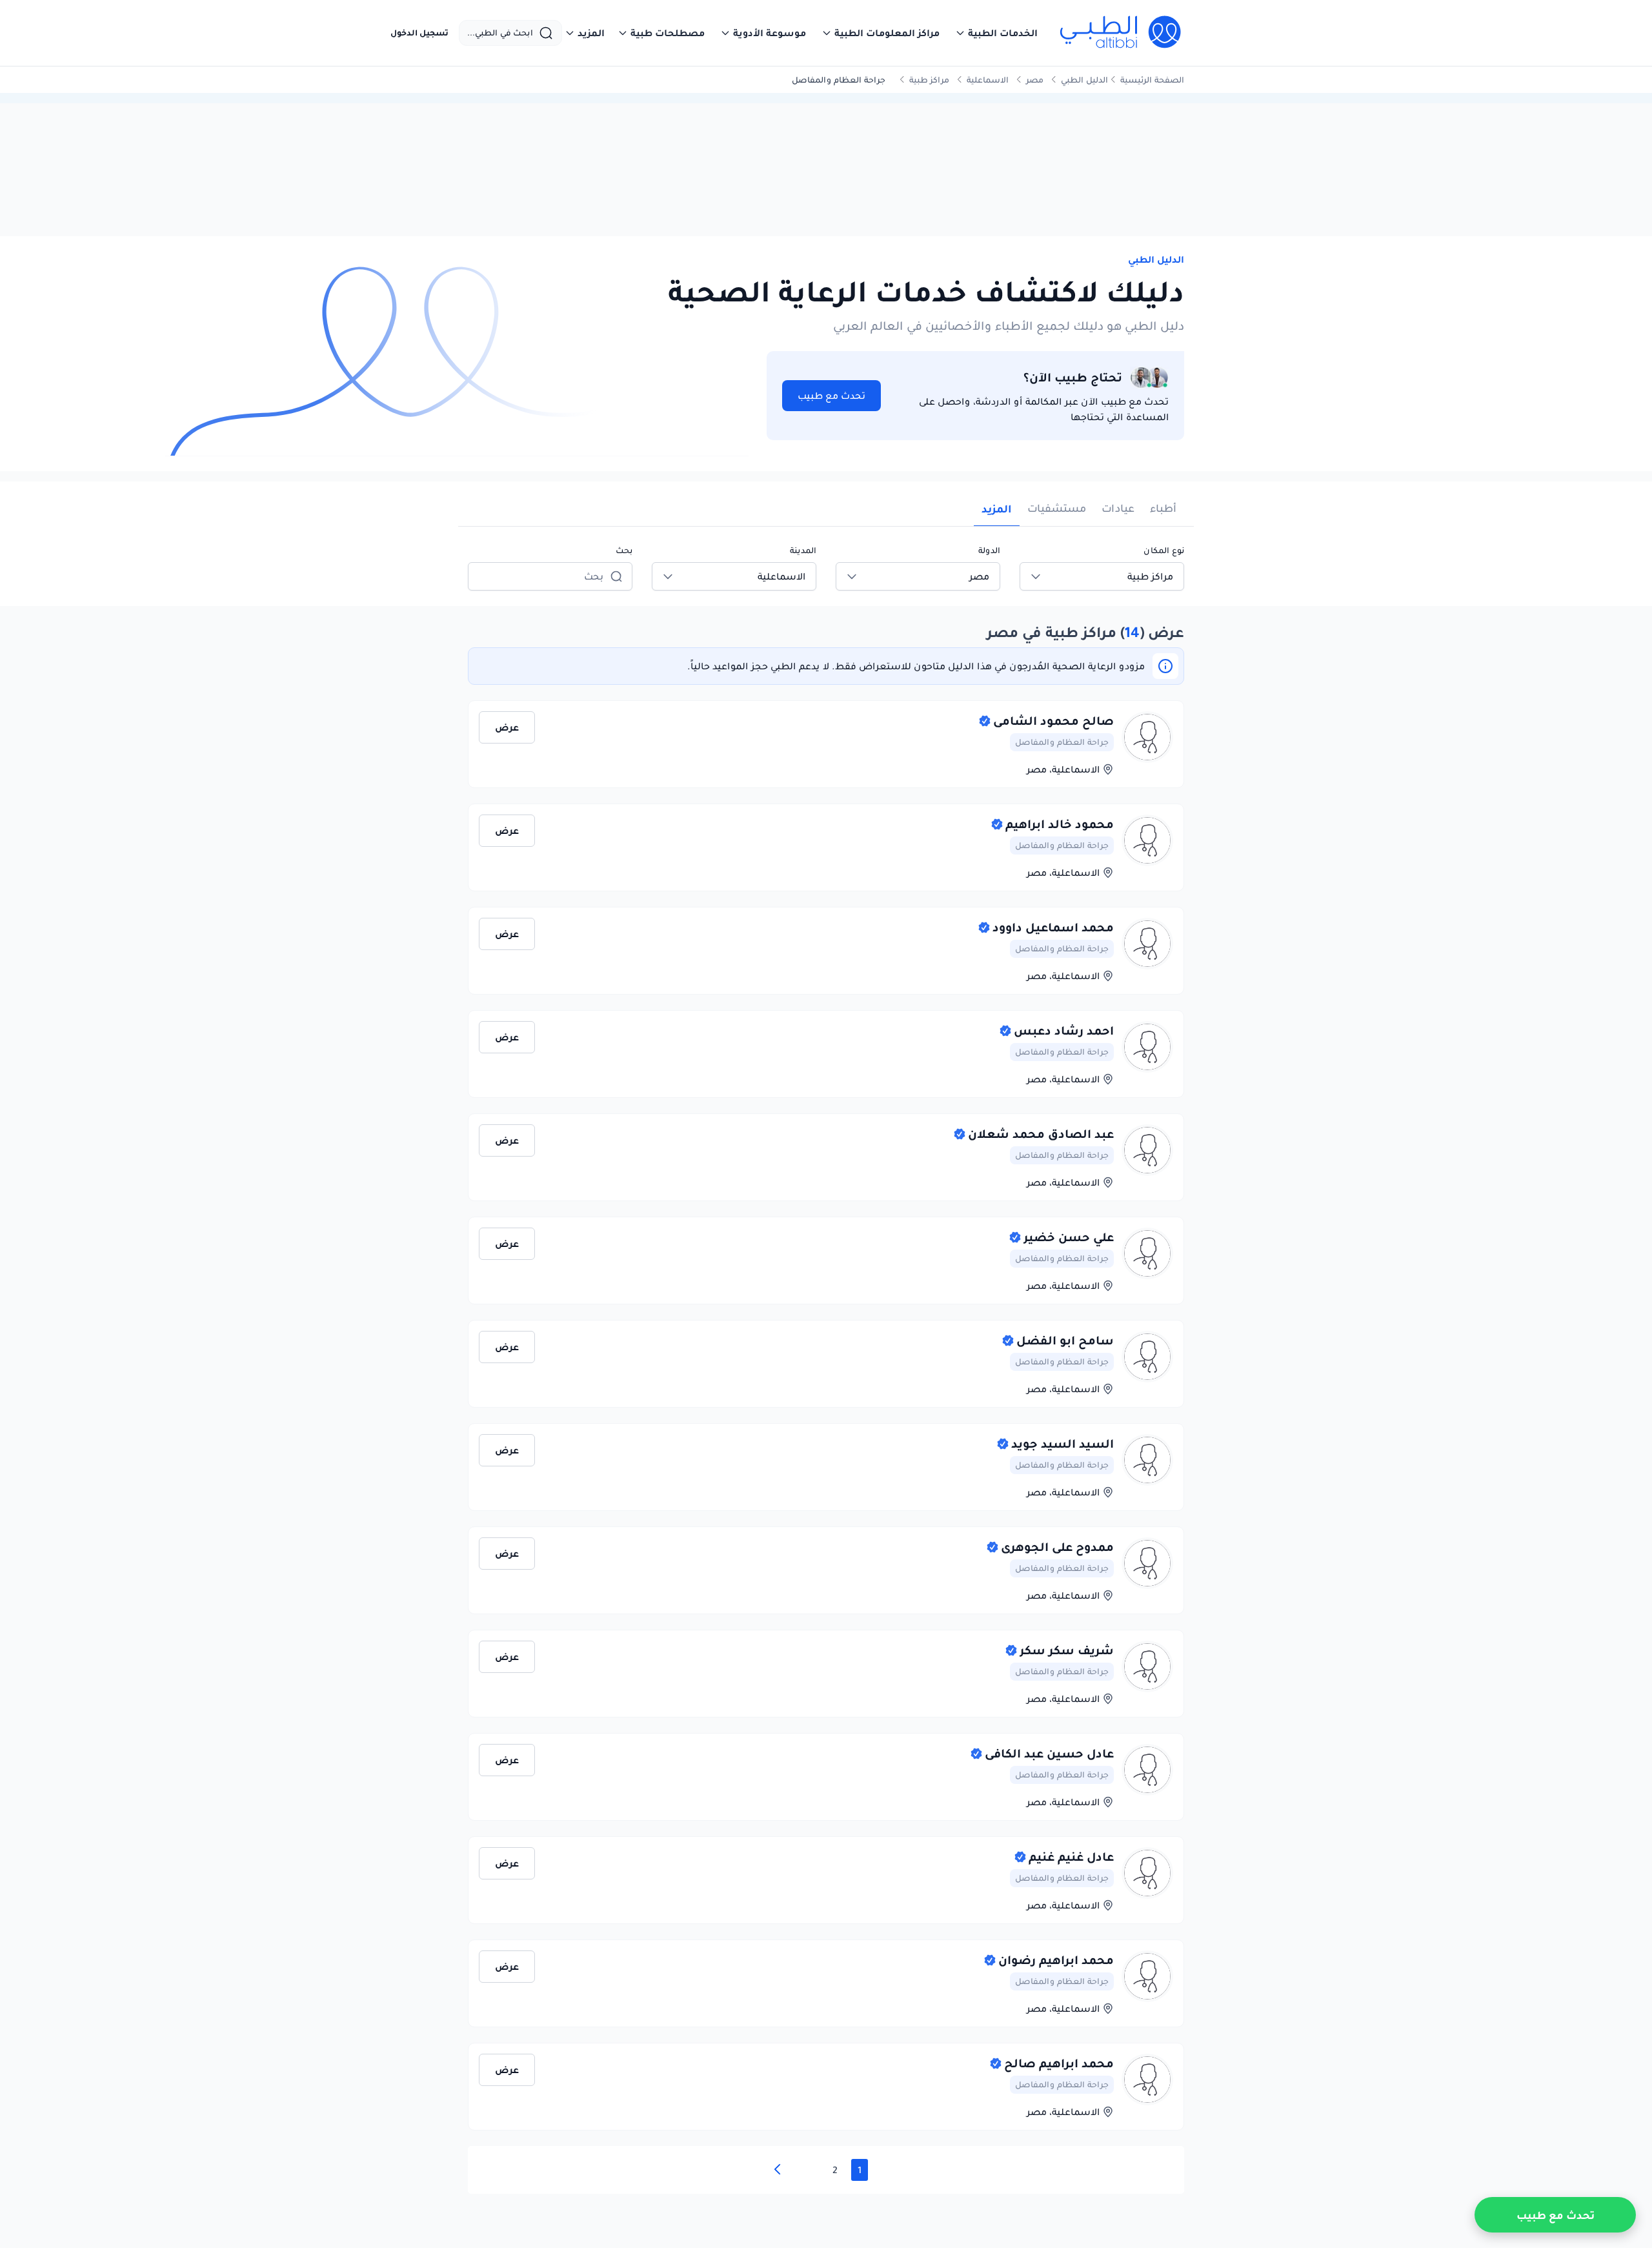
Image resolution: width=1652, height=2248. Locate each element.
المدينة (803, 550)
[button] (996, 33)
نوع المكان (1164, 550)
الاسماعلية (988, 80)
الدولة (989, 550)
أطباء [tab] (1163, 508)
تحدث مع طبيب (831, 396)
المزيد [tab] (997, 509)
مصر (1035, 80)
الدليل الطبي (1084, 80)
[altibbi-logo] (1121, 33)
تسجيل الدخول (419, 33)
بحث (624, 550)
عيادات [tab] (1118, 508)
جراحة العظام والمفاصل (1062, 742)
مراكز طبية (929, 80)
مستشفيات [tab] (1057, 508)
